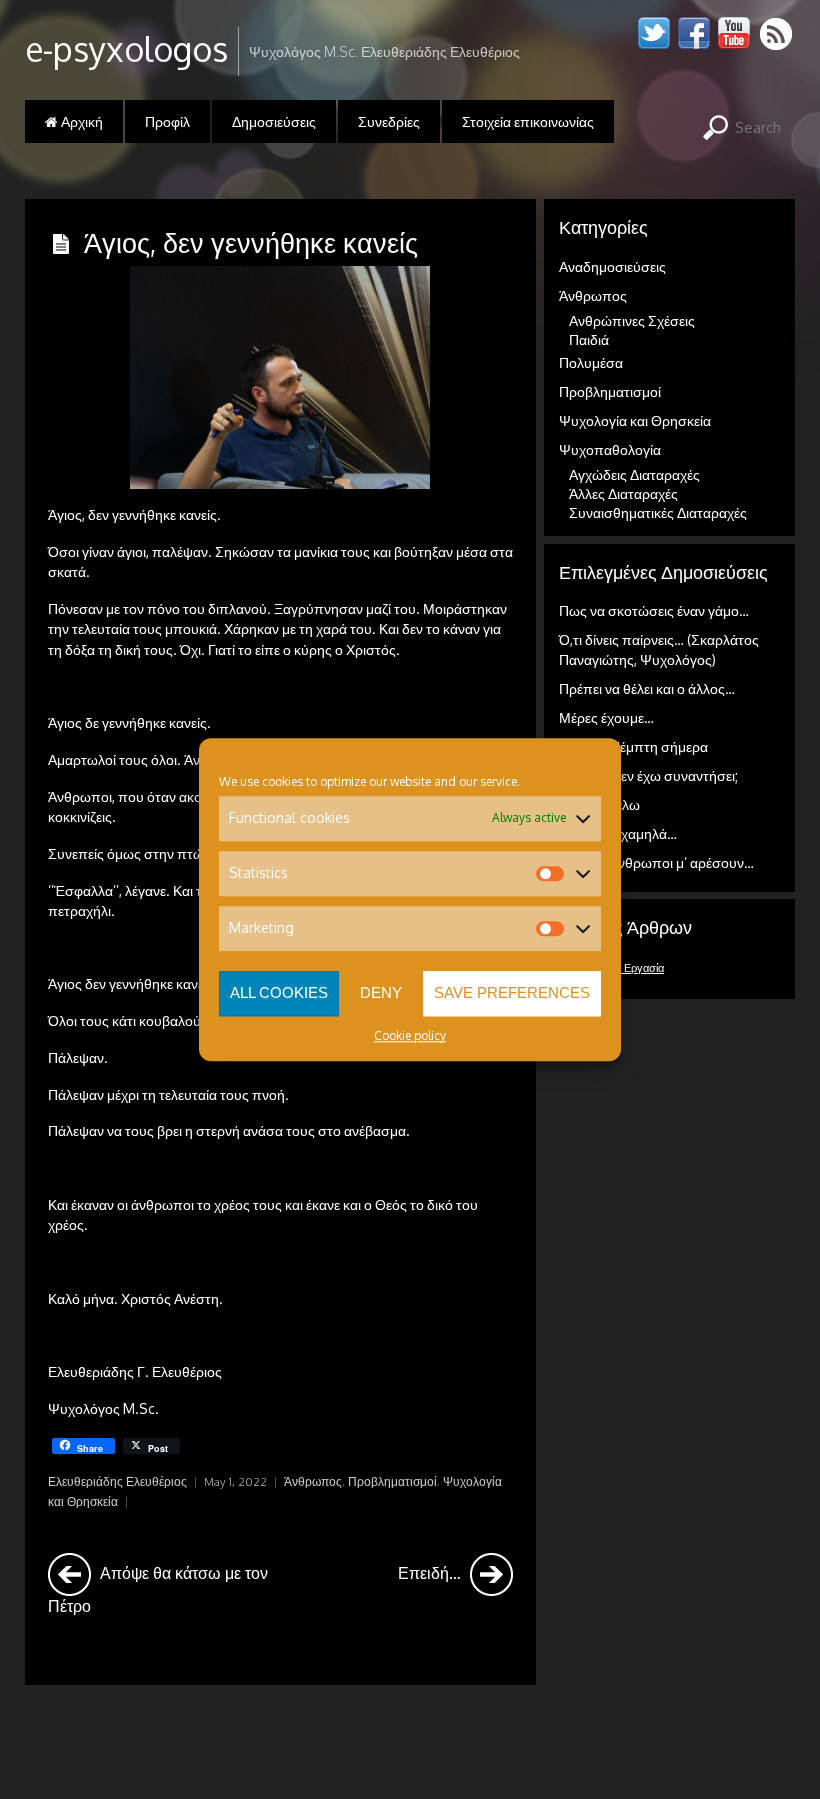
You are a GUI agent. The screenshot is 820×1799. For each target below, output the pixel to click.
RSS (777, 33)
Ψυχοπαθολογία (610, 449)
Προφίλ (167, 121)
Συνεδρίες (389, 121)
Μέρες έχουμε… (606, 717)
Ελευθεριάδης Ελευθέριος (117, 1481)
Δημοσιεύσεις (274, 121)
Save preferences (512, 992)
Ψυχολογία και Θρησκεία (635, 420)
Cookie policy (410, 1035)
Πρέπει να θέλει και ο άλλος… (647, 688)
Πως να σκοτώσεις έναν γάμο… (654, 610)
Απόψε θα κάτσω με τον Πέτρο (158, 1589)
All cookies (279, 992)
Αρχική (80, 121)
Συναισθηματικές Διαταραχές (658, 512)
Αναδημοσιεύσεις (612, 266)
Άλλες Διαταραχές (623, 493)
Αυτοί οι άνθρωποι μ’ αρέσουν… (656, 862)
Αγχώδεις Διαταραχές (634, 474)
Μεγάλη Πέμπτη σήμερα (633, 746)
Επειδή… (431, 1572)
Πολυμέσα (591, 362)
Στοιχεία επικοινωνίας (528, 121)
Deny (381, 992)
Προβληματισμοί (392, 1481)
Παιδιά (589, 339)
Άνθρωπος (313, 1481)
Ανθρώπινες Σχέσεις (632, 320)
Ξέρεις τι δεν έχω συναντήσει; (648, 775)
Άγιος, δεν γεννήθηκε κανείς (251, 242)
